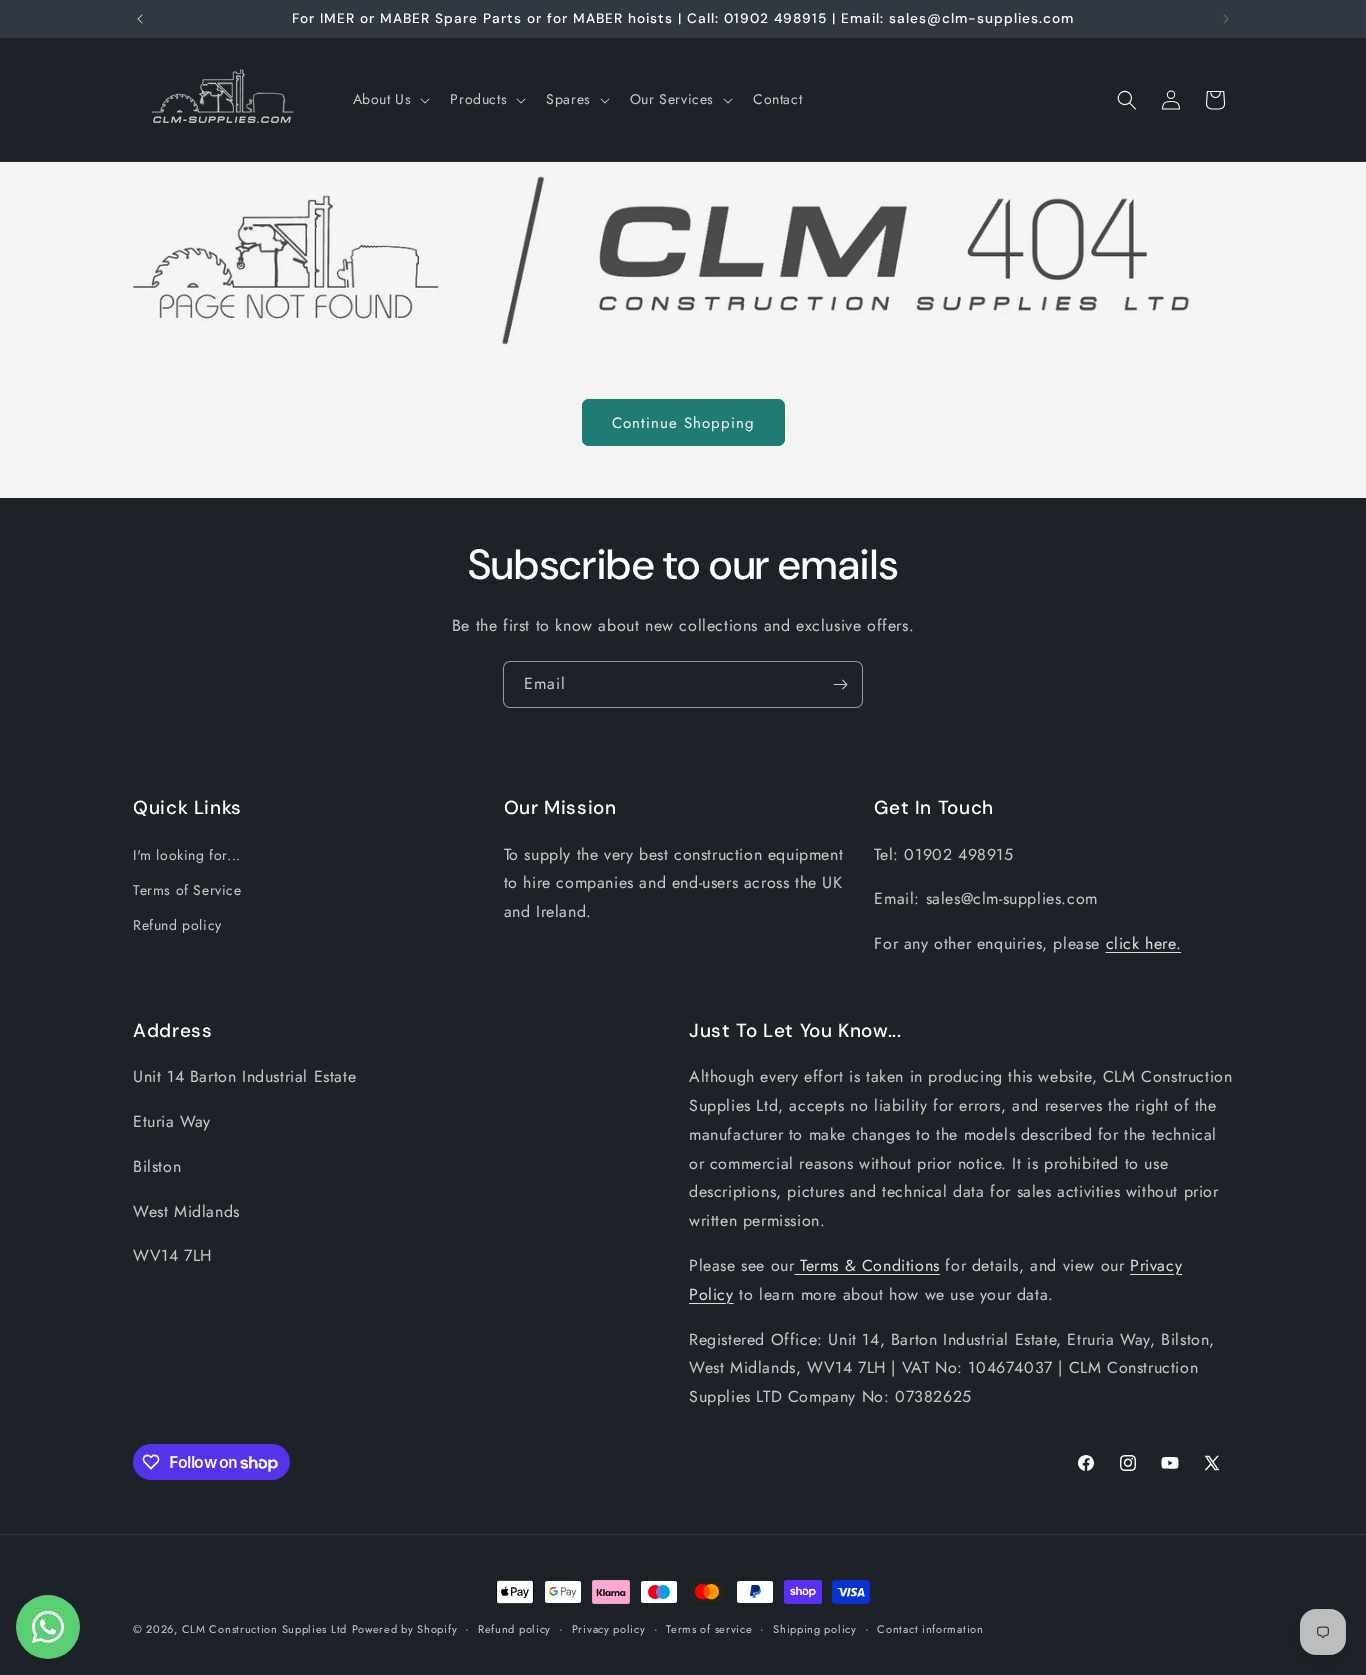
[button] (390, 99)
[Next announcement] (1226, 19)
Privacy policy (609, 1629)
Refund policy (177, 925)
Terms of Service (187, 890)
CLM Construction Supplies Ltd (264, 1629)
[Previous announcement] (140, 19)
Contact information (930, 1629)
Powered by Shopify (405, 1629)
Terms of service (709, 1629)
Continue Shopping (683, 423)
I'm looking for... (187, 855)
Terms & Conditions (866, 1265)
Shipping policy (815, 1629)
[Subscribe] (840, 684)
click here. (1144, 943)
